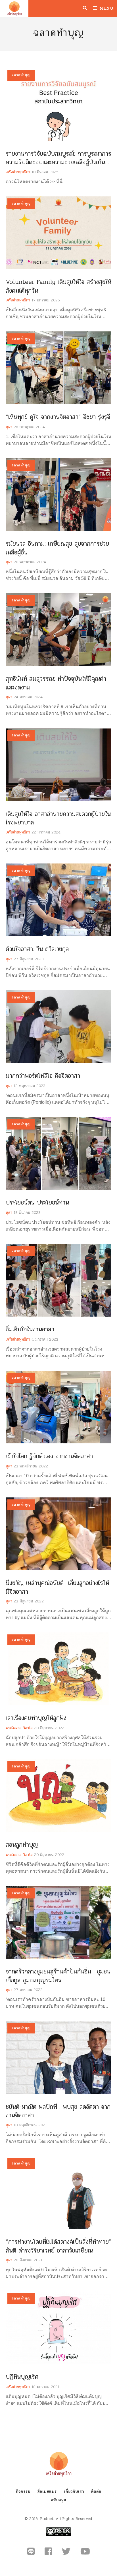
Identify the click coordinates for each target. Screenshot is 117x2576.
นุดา (9, 427)
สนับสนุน (59, 2500)
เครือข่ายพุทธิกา (18, 172)
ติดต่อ (96, 2492)
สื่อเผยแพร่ (47, 2492)
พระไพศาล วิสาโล (19, 1728)
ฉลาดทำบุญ (21, 75)
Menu (105, 8)
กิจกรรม (23, 2492)
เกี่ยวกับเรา (74, 2492)
